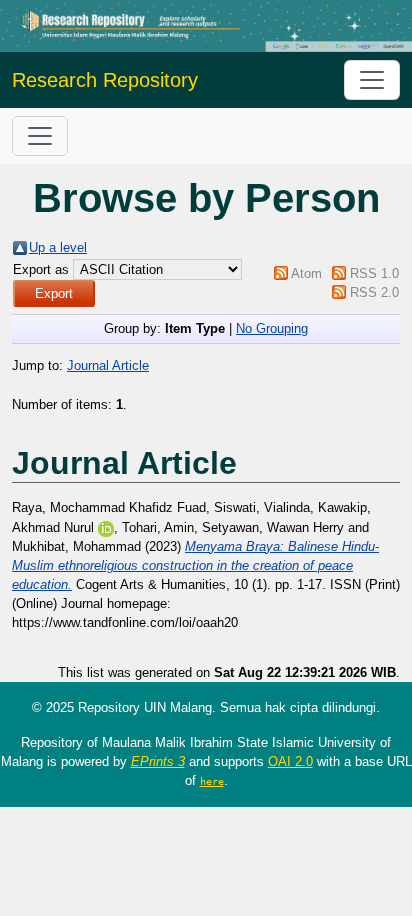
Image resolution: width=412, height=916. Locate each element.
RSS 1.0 (374, 273)
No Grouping (272, 328)
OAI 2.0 (290, 761)
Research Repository (105, 80)
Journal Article (108, 365)
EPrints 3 (158, 761)
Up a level (58, 247)
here (212, 781)
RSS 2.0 (374, 292)
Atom (306, 273)
